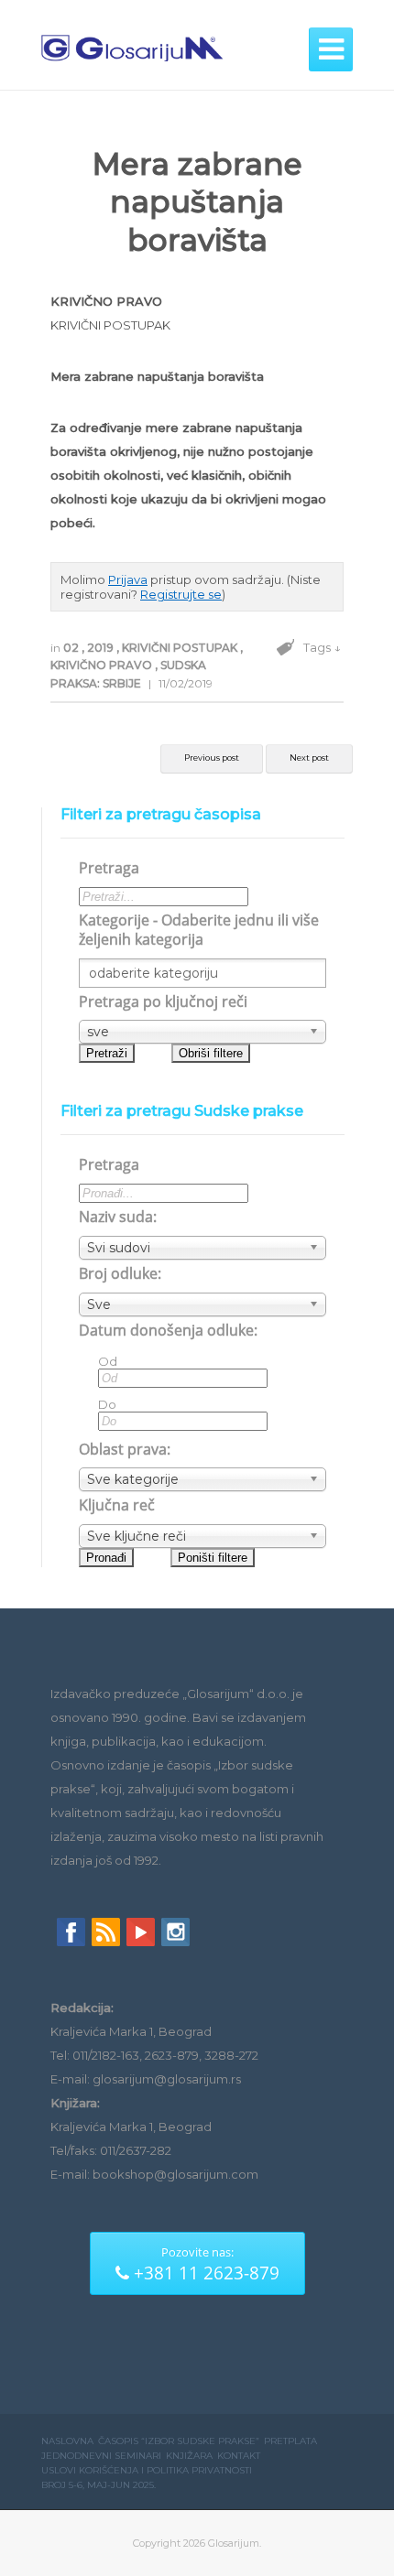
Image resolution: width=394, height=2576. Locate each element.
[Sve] (202, 1304)
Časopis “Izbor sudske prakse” (179, 2441)
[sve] (202, 1032)
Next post (309, 758)
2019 (102, 648)
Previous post (212, 758)
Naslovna (67, 2441)
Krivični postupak (181, 648)
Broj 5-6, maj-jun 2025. (98, 2485)
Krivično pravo (103, 665)
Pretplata (290, 2441)
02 (72, 648)
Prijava (128, 579)
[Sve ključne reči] (202, 1536)
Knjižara (189, 2456)
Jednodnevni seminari (101, 2456)
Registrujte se (181, 594)
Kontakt (239, 2456)
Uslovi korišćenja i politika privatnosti (147, 2470)
